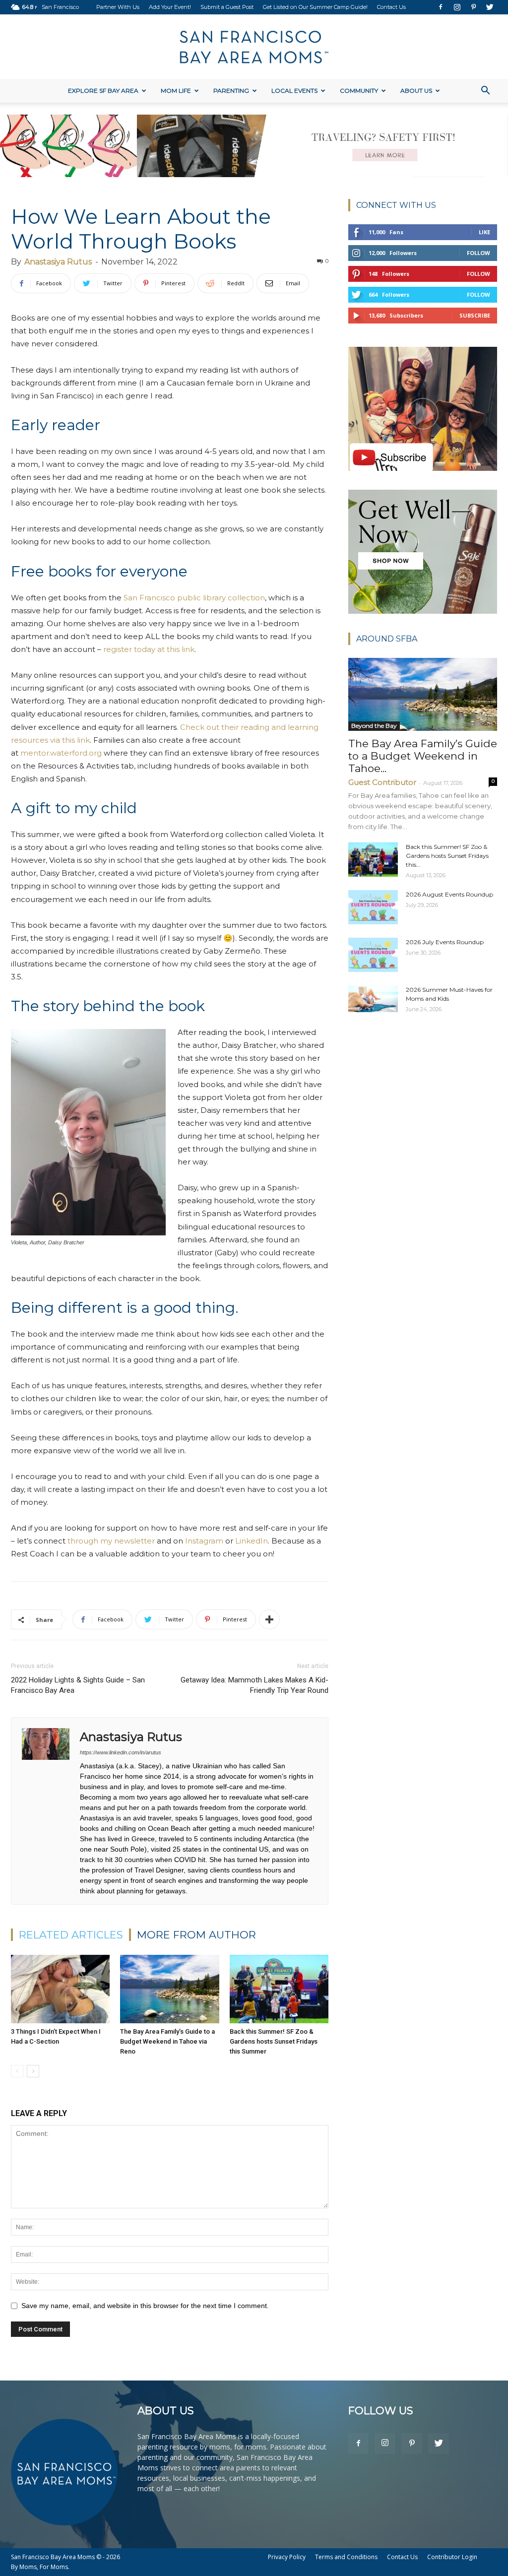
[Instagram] (457, 7)
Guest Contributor (382, 782)
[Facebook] (441, 7)
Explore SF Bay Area (103, 91)
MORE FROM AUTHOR (196, 1935)
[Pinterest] (473, 7)
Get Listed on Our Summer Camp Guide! (315, 7)
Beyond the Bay (374, 726)
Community (359, 91)
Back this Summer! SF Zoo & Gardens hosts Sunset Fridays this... (447, 856)
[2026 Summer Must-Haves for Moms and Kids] (373, 999)
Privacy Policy (287, 2557)
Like (484, 232)
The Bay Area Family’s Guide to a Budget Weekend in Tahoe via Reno (167, 2041)
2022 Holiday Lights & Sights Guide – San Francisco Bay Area (78, 1685)
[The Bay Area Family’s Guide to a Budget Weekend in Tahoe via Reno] (169, 1989)
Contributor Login (452, 2557)
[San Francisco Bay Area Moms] (254, 47)
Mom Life (176, 91)
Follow (478, 253)
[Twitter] (490, 7)
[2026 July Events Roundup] (373, 955)
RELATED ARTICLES (71, 1935)
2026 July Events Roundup (445, 942)
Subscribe (475, 315)
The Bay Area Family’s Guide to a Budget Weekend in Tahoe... (423, 756)
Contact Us (391, 7)
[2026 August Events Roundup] (373, 907)
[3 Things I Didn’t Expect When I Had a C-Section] (60, 1989)
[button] (485, 92)
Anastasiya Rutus (58, 262)
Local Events (294, 91)
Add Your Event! (170, 7)
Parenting (231, 91)
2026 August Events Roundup (449, 894)
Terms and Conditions (346, 2557)
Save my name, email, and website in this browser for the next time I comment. (145, 2306)
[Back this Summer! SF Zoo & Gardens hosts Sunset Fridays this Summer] (279, 1989)
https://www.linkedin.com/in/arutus (121, 1752)
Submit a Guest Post (227, 7)
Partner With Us (118, 7)
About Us (416, 91)
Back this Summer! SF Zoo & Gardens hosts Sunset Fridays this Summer (274, 2041)
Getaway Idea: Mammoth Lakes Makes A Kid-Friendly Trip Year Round (254, 1685)
